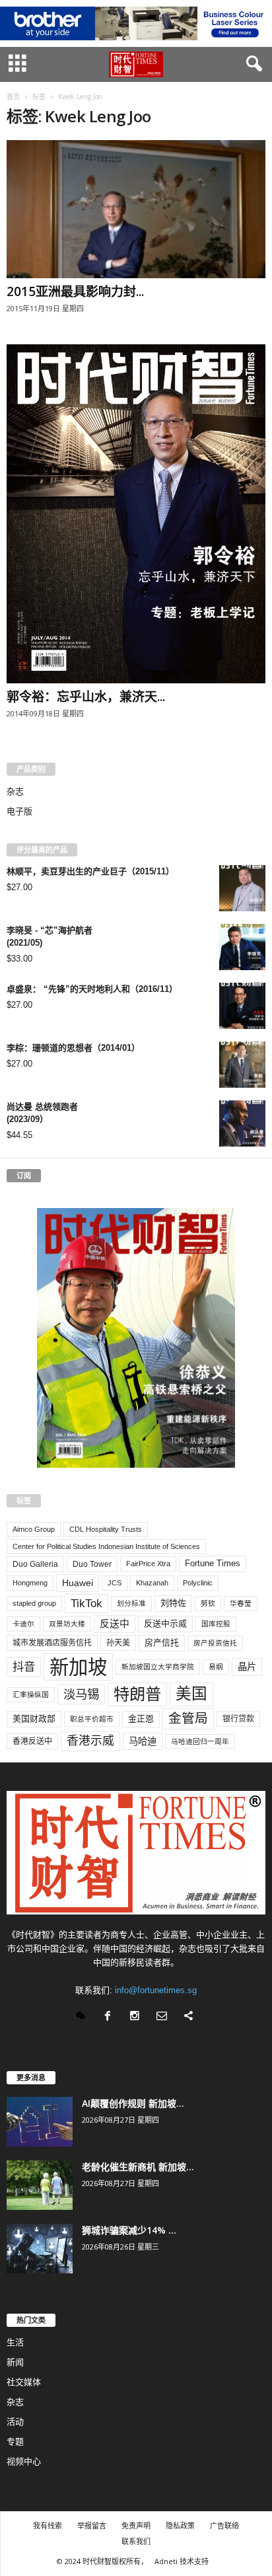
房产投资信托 (215, 1643)
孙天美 (118, 1643)
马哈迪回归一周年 (200, 1741)
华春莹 (241, 1603)
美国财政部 (34, 1719)
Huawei (78, 1583)
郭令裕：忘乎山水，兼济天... (86, 697)
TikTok (86, 1603)
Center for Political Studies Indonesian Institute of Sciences (106, 1546)
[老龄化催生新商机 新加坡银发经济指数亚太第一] (40, 2185)
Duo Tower (92, 1564)
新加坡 (78, 1667)
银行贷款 (238, 1719)
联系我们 (136, 2541)
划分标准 (131, 1603)
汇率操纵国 (31, 1694)
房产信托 (162, 1643)
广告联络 (224, 2525)
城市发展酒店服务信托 (52, 1643)
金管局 (188, 1718)
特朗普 (137, 1694)
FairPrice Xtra (148, 1564)
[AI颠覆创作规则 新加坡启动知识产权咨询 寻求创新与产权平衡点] (40, 2122)
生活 (15, 2342)
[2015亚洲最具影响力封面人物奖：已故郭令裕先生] (136, 209)
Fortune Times (213, 1563)
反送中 (115, 1624)
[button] (252, 64)
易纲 (216, 1667)
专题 (15, 2442)
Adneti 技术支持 (182, 2561)
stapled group (34, 1603)
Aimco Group (34, 1529)
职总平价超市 (92, 1719)
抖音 (24, 1667)
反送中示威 (165, 1623)
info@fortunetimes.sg (156, 1990)
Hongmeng (30, 1583)
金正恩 (141, 1719)
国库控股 (216, 1624)
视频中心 (24, 2461)
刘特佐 (173, 1603)
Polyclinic (198, 1583)
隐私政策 (180, 2525)
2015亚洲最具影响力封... (75, 291)
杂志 (15, 791)
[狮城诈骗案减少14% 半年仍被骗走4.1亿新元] (40, 2249)
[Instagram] (138, 2017)
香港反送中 (32, 1741)
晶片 (247, 1667)
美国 (191, 1694)
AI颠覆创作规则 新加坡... (133, 2103)
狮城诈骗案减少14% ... (129, 2230)
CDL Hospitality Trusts (106, 1529)
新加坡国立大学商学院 (158, 1667)
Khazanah (152, 1583)
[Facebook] (111, 2017)
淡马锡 (81, 1694)
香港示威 (90, 1741)
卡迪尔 (23, 1624)
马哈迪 (143, 1741)
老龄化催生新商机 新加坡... (138, 2167)
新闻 (15, 2362)
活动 (15, 2422)
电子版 (19, 811)
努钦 (208, 1603)
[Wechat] (84, 2017)
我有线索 (48, 2525)
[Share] (190, 2017)
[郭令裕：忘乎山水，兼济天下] (136, 514)
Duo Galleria (35, 1564)
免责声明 (136, 2525)
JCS (115, 1583)
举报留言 (92, 2525)
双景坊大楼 (67, 1624)
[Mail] (165, 2017)
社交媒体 (24, 2382)
